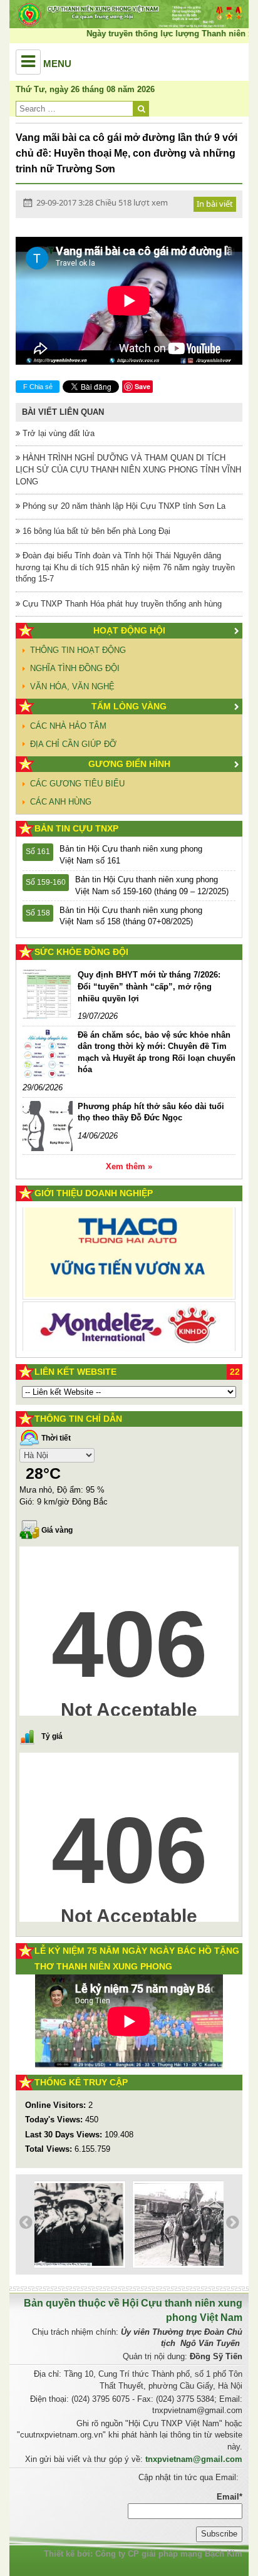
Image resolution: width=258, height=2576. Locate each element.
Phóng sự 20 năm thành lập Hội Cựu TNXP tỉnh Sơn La (123, 506)
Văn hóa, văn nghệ (72, 686)
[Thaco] (129, 1245)
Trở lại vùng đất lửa (57, 433)
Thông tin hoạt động (78, 650)
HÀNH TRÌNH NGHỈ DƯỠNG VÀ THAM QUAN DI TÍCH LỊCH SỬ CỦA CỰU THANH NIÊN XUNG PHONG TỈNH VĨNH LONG (128, 469)
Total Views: (50, 2149)
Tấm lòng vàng (129, 706)
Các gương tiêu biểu (77, 784)
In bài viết (215, 204)
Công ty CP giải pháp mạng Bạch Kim (169, 2554)
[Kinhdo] (129, 1326)
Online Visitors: (57, 2105)
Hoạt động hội (129, 630)
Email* (230, 2497)
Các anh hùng (61, 802)
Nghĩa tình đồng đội (75, 668)
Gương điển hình (129, 764)
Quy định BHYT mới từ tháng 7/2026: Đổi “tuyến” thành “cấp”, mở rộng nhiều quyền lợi (149, 986)
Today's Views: (55, 2120)
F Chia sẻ (38, 387)
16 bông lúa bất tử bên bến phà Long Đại (95, 531)
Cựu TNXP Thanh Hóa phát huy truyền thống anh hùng (121, 604)
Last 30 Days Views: (65, 2135)
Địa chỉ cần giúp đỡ (73, 744)
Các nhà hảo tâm (68, 726)
